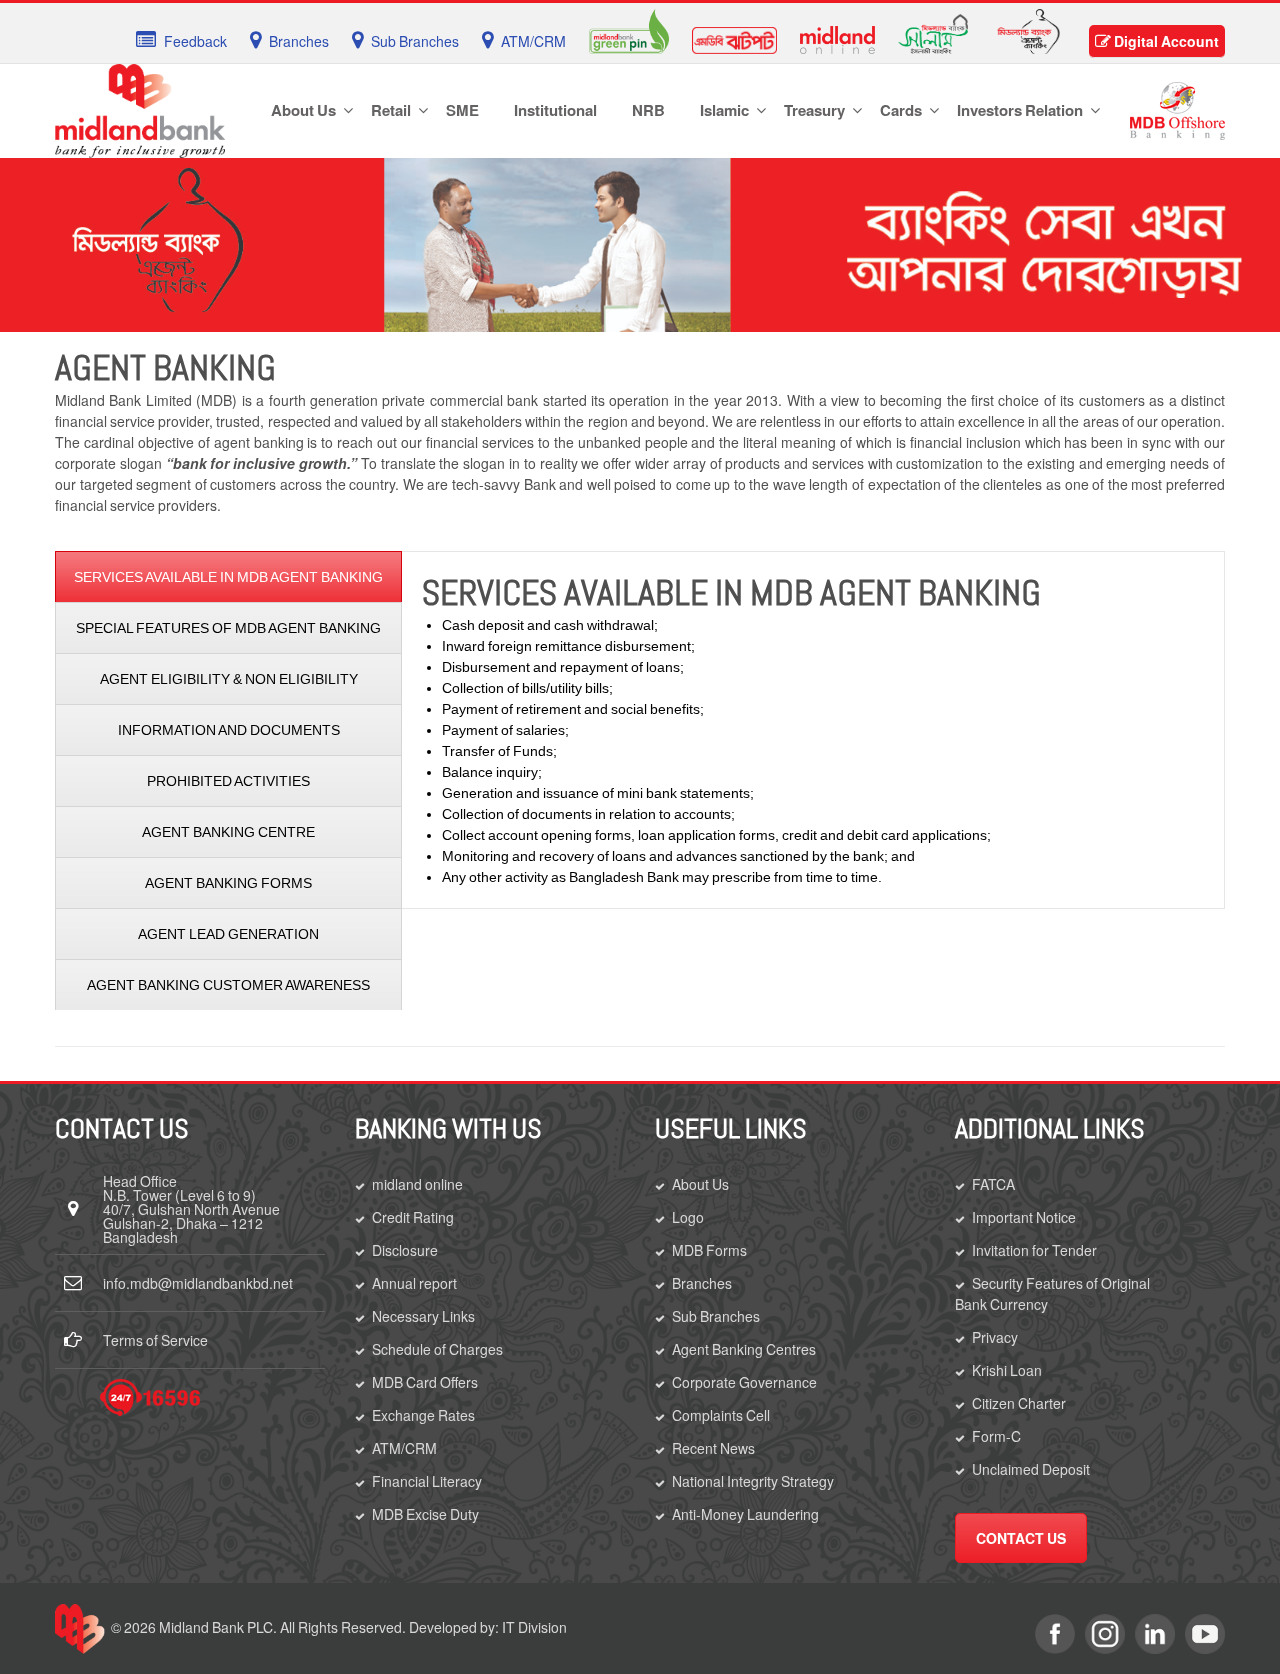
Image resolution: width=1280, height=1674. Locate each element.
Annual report (414, 1283)
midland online (417, 1184)
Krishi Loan (1007, 1370)
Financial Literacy (427, 1481)
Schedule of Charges (437, 1349)
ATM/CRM (404, 1448)
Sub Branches (716, 1316)
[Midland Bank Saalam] (933, 32)
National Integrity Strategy (753, 1481)
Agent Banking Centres (744, 1349)
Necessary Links (423, 1316)
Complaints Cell (721, 1415)
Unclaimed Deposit (1031, 1469)
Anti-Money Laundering (745, 1514)
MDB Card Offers (425, 1382)
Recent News (713, 1448)
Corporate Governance (744, 1382)
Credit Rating (413, 1217)
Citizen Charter (1019, 1403)
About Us (700, 1184)
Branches (702, 1283)
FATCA (993, 1184)
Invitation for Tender (1034, 1250)
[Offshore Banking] (1177, 109)
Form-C (996, 1436)
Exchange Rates (423, 1415)
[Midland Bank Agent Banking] (1028, 29)
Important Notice (1024, 1217)
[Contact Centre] (150, 1397)
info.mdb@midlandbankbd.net (198, 1283)
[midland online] (837, 38)
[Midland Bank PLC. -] (140, 107)
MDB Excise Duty (425, 1514)
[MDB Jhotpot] (734, 38)
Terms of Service (155, 1340)
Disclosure (405, 1250)
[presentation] (228, 577)
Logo (688, 1217)
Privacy (995, 1337)
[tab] (228, 577)
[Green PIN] (629, 29)
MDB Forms (709, 1250)
